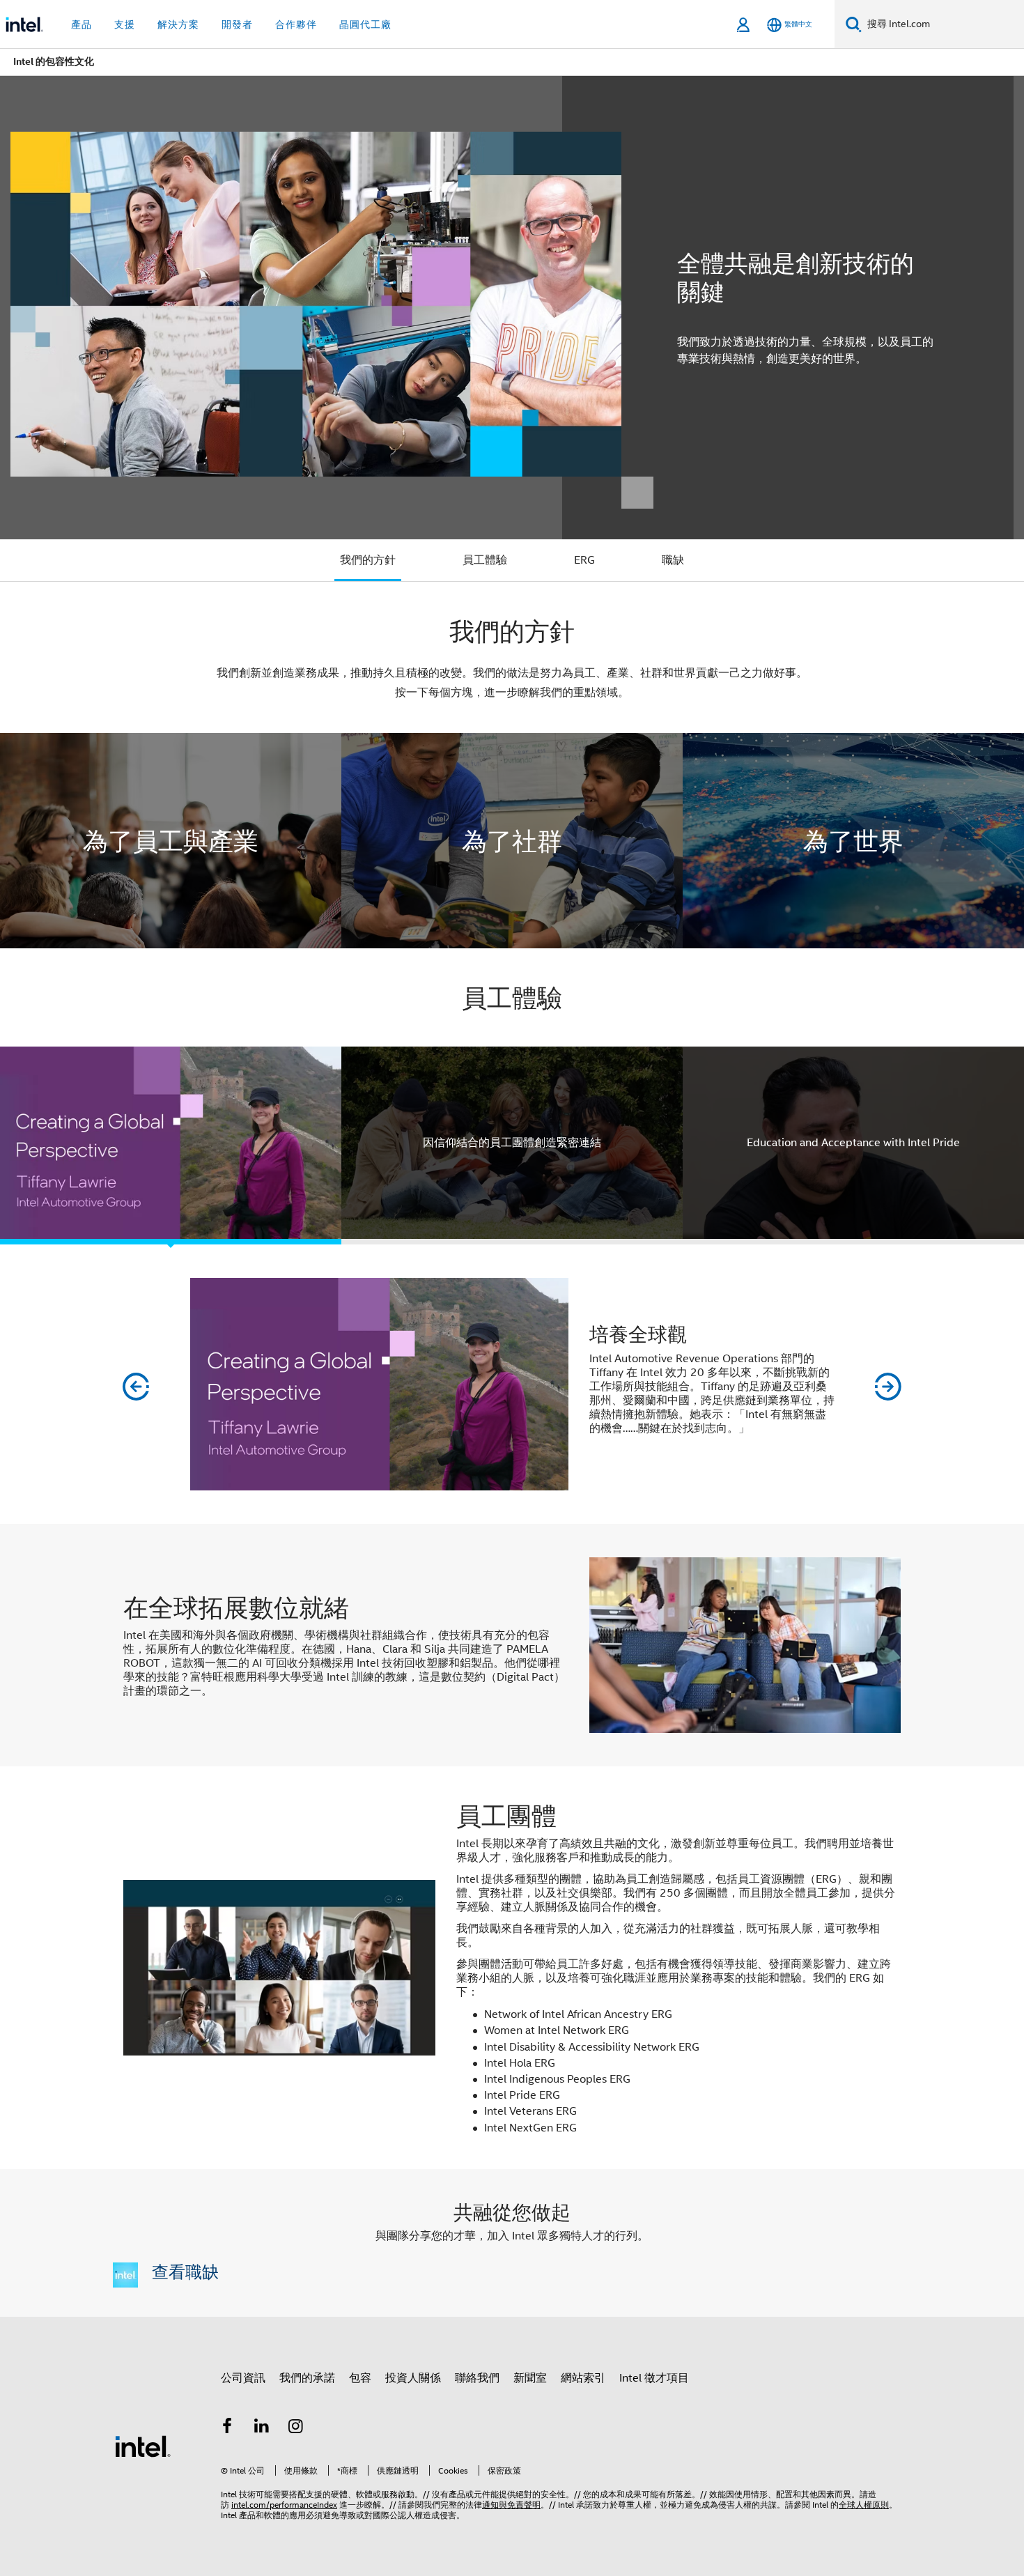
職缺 (673, 560)
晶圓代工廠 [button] (365, 24)
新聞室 (530, 2378)
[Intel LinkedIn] (262, 2428)
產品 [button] (82, 24)
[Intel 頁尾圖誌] (143, 2446)
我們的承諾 (307, 2378)
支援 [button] (125, 24)
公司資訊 (243, 2378)
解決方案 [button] (178, 24)
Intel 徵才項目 (654, 2378)
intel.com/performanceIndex (284, 2505)
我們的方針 (368, 560)
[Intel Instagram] (296, 2428)
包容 (360, 2378)
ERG (584, 560)
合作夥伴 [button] (296, 24)
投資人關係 (413, 2378)
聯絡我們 (477, 2378)
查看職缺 (185, 2271)
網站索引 (583, 2378)
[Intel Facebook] (227, 2428)
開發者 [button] (237, 24)
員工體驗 (485, 560)
